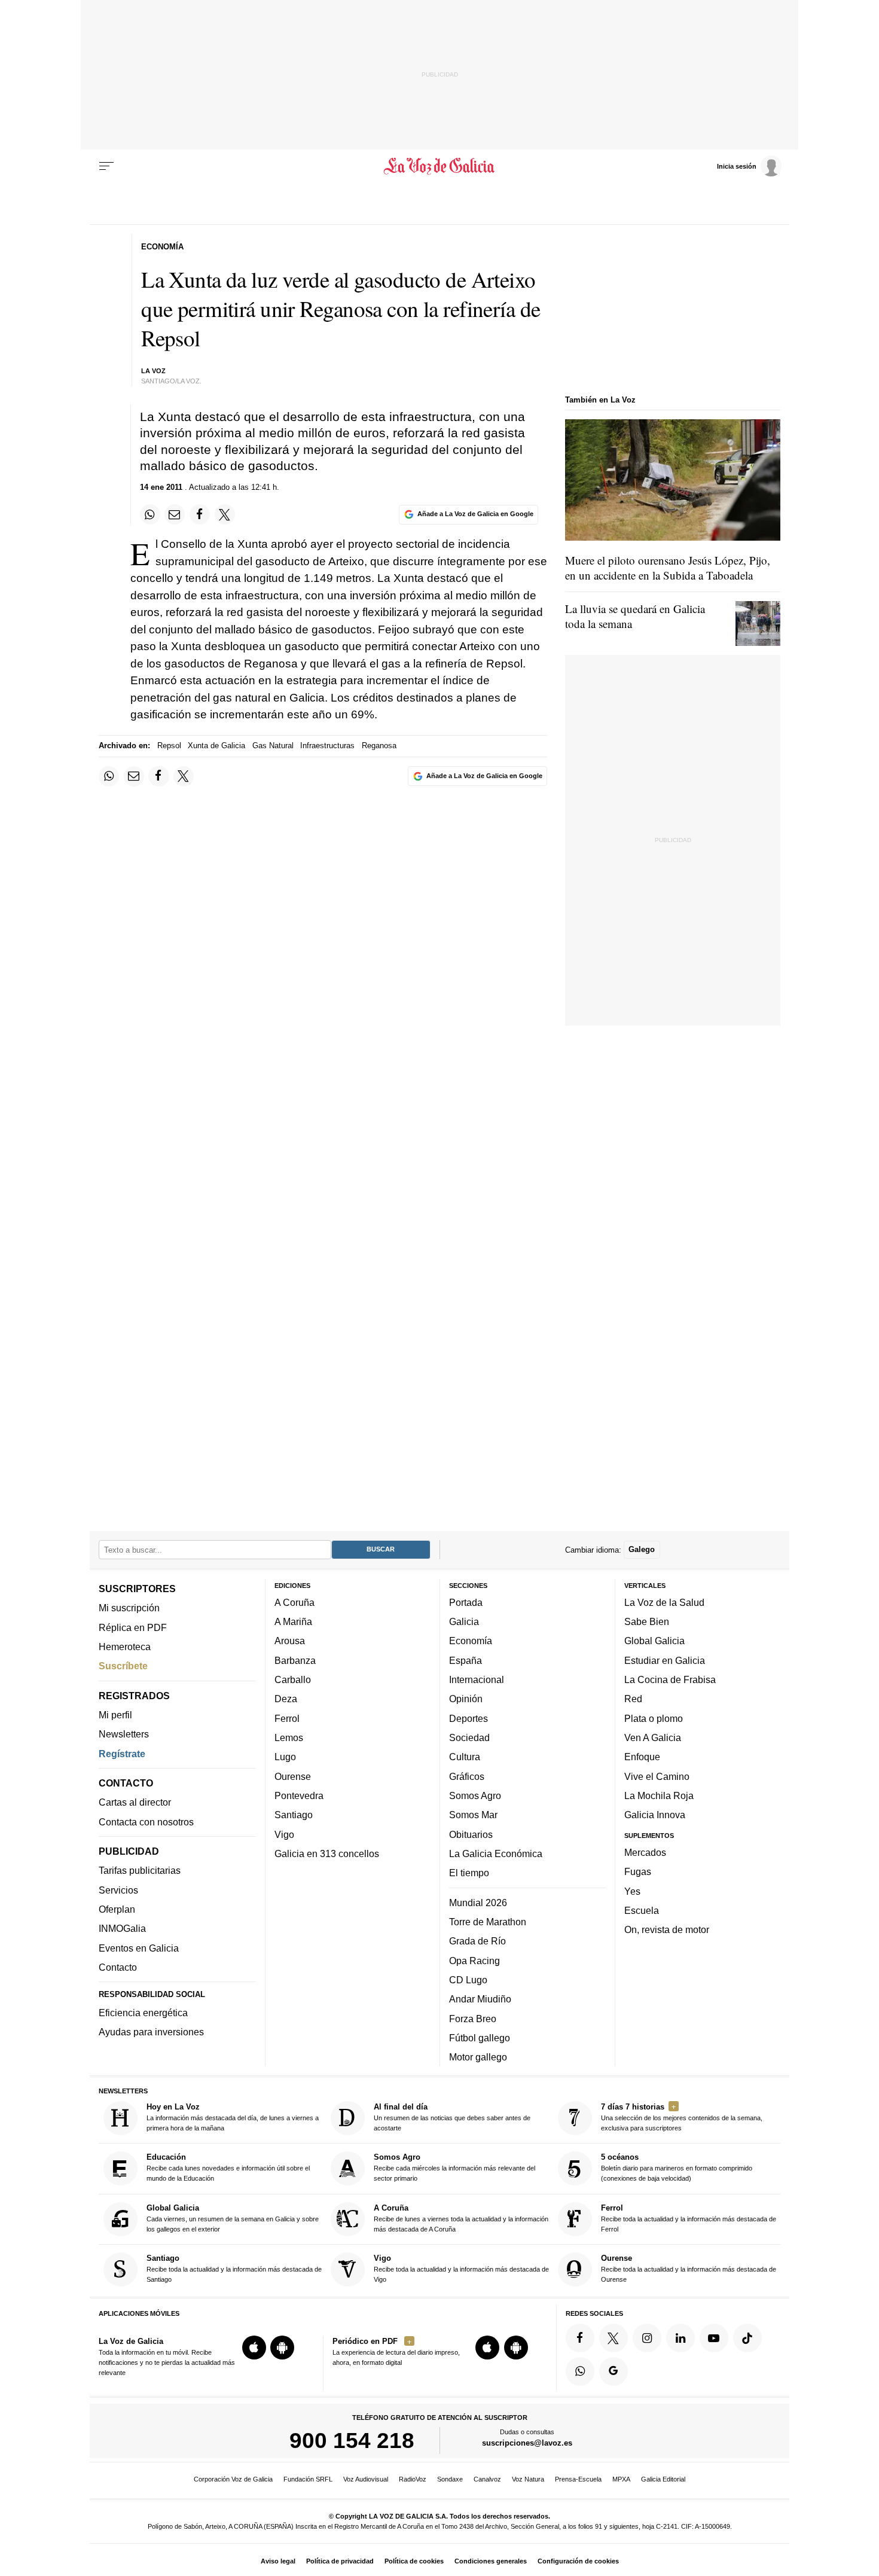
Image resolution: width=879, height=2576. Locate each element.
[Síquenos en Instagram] (647, 2338)
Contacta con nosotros (146, 1821)
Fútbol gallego (480, 2038)
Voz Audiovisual (366, 2479)
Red (633, 1699)
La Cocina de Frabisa (670, 1679)
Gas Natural (273, 746)
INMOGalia (122, 1928)
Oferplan (117, 1909)
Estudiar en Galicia (665, 1660)
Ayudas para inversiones (151, 2032)
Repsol (169, 746)
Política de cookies (414, 2561)
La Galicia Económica (496, 1853)
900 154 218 (352, 2440)
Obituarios (471, 1834)
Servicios (118, 1889)
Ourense (293, 1776)
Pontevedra (299, 1795)
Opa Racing (474, 1960)
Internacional (477, 1679)
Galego (642, 1549)
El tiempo (469, 1873)
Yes (632, 1891)
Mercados (645, 1852)
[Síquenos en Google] (614, 2371)
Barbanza (295, 1660)
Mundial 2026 (478, 1902)
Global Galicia (654, 1641)
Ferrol (287, 1718)
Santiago (294, 1815)
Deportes (469, 1718)
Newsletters (124, 1734)
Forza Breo (473, 2018)
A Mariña (293, 1621)
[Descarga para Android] (282, 2348)
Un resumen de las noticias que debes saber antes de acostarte (452, 2117)
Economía (471, 1641)
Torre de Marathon (488, 1922)
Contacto (118, 1967)
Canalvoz (487, 2479)
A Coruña (294, 1602)
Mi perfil (115, 1715)
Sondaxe (450, 2479)
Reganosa (379, 746)
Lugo (285, 1757)
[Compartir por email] (175, 514)
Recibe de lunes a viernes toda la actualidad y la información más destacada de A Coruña (461, 2218)
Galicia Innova (655, 1815)
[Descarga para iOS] (254, 2348)
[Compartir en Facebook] (200, 514)
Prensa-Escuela (578, 2479)
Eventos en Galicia (139, 1947)
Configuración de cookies (578, 2561)
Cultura (465, 1757)
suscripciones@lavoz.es (527, 2443)
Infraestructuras (327, 746)
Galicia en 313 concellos (327, 1853)
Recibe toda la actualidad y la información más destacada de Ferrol (689, 2218)
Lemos (289, 1737)
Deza (286, 1699)
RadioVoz (413, 2479)
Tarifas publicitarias (140, 1870)
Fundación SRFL (308, 2479)
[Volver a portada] (440, 166)
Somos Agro (475, 1795)
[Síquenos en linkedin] (680, 2338)
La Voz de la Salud (664, 1602)
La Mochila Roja (659, 1795)
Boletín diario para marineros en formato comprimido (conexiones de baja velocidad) (677, 2167)
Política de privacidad (340, 2561)
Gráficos (467, 1776)
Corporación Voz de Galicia (233, 2479)
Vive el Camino (657, 1776)
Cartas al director (135, 1802)
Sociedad (469, 1737)
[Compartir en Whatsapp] (150, 514)
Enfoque (642, 1757)
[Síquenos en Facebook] (580, 2338)
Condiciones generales (491, 2561)
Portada (466, 1602)
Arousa (290, 1641)
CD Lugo (468, 1980)
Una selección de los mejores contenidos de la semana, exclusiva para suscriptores (682, 2117)
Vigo (284, 1834)
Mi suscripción (129, 1608)
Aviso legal (278, 2561)
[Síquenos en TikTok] (747, 2338)
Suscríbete (123, 1666)
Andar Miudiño (480, 1999)
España (466, 1660)
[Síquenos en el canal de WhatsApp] (580, 2371)
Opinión (466, 1699)
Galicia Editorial (663, 2479)
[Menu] (106, 166)
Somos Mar (473, 1815)
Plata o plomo (654, 1718)
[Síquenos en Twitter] (614, 2338)
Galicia (464, 1621)
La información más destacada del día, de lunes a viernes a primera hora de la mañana (233, 2117)
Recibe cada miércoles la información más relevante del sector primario (454, 2167)
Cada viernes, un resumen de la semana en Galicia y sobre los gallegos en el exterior (233, 2218)
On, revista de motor (667, 1929)
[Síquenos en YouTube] (714, 2338)
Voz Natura (528, 2479)
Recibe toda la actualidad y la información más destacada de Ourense (689, 2268)
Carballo (293, 1679)
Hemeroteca (125, 1647)
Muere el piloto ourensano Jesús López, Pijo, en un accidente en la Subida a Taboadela (668, 568)
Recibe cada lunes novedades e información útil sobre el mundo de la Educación (228, 2167)
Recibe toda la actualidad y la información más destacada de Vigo (461, 2268)
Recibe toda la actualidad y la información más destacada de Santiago (234, 2268)
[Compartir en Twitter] (225, 514)
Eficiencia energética (143, 2013)
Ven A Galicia (653, 1737)
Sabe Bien (647, 1621)
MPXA (621, 2479)
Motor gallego (478, 2057)
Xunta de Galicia (216, 746)
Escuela (642, 1910)
